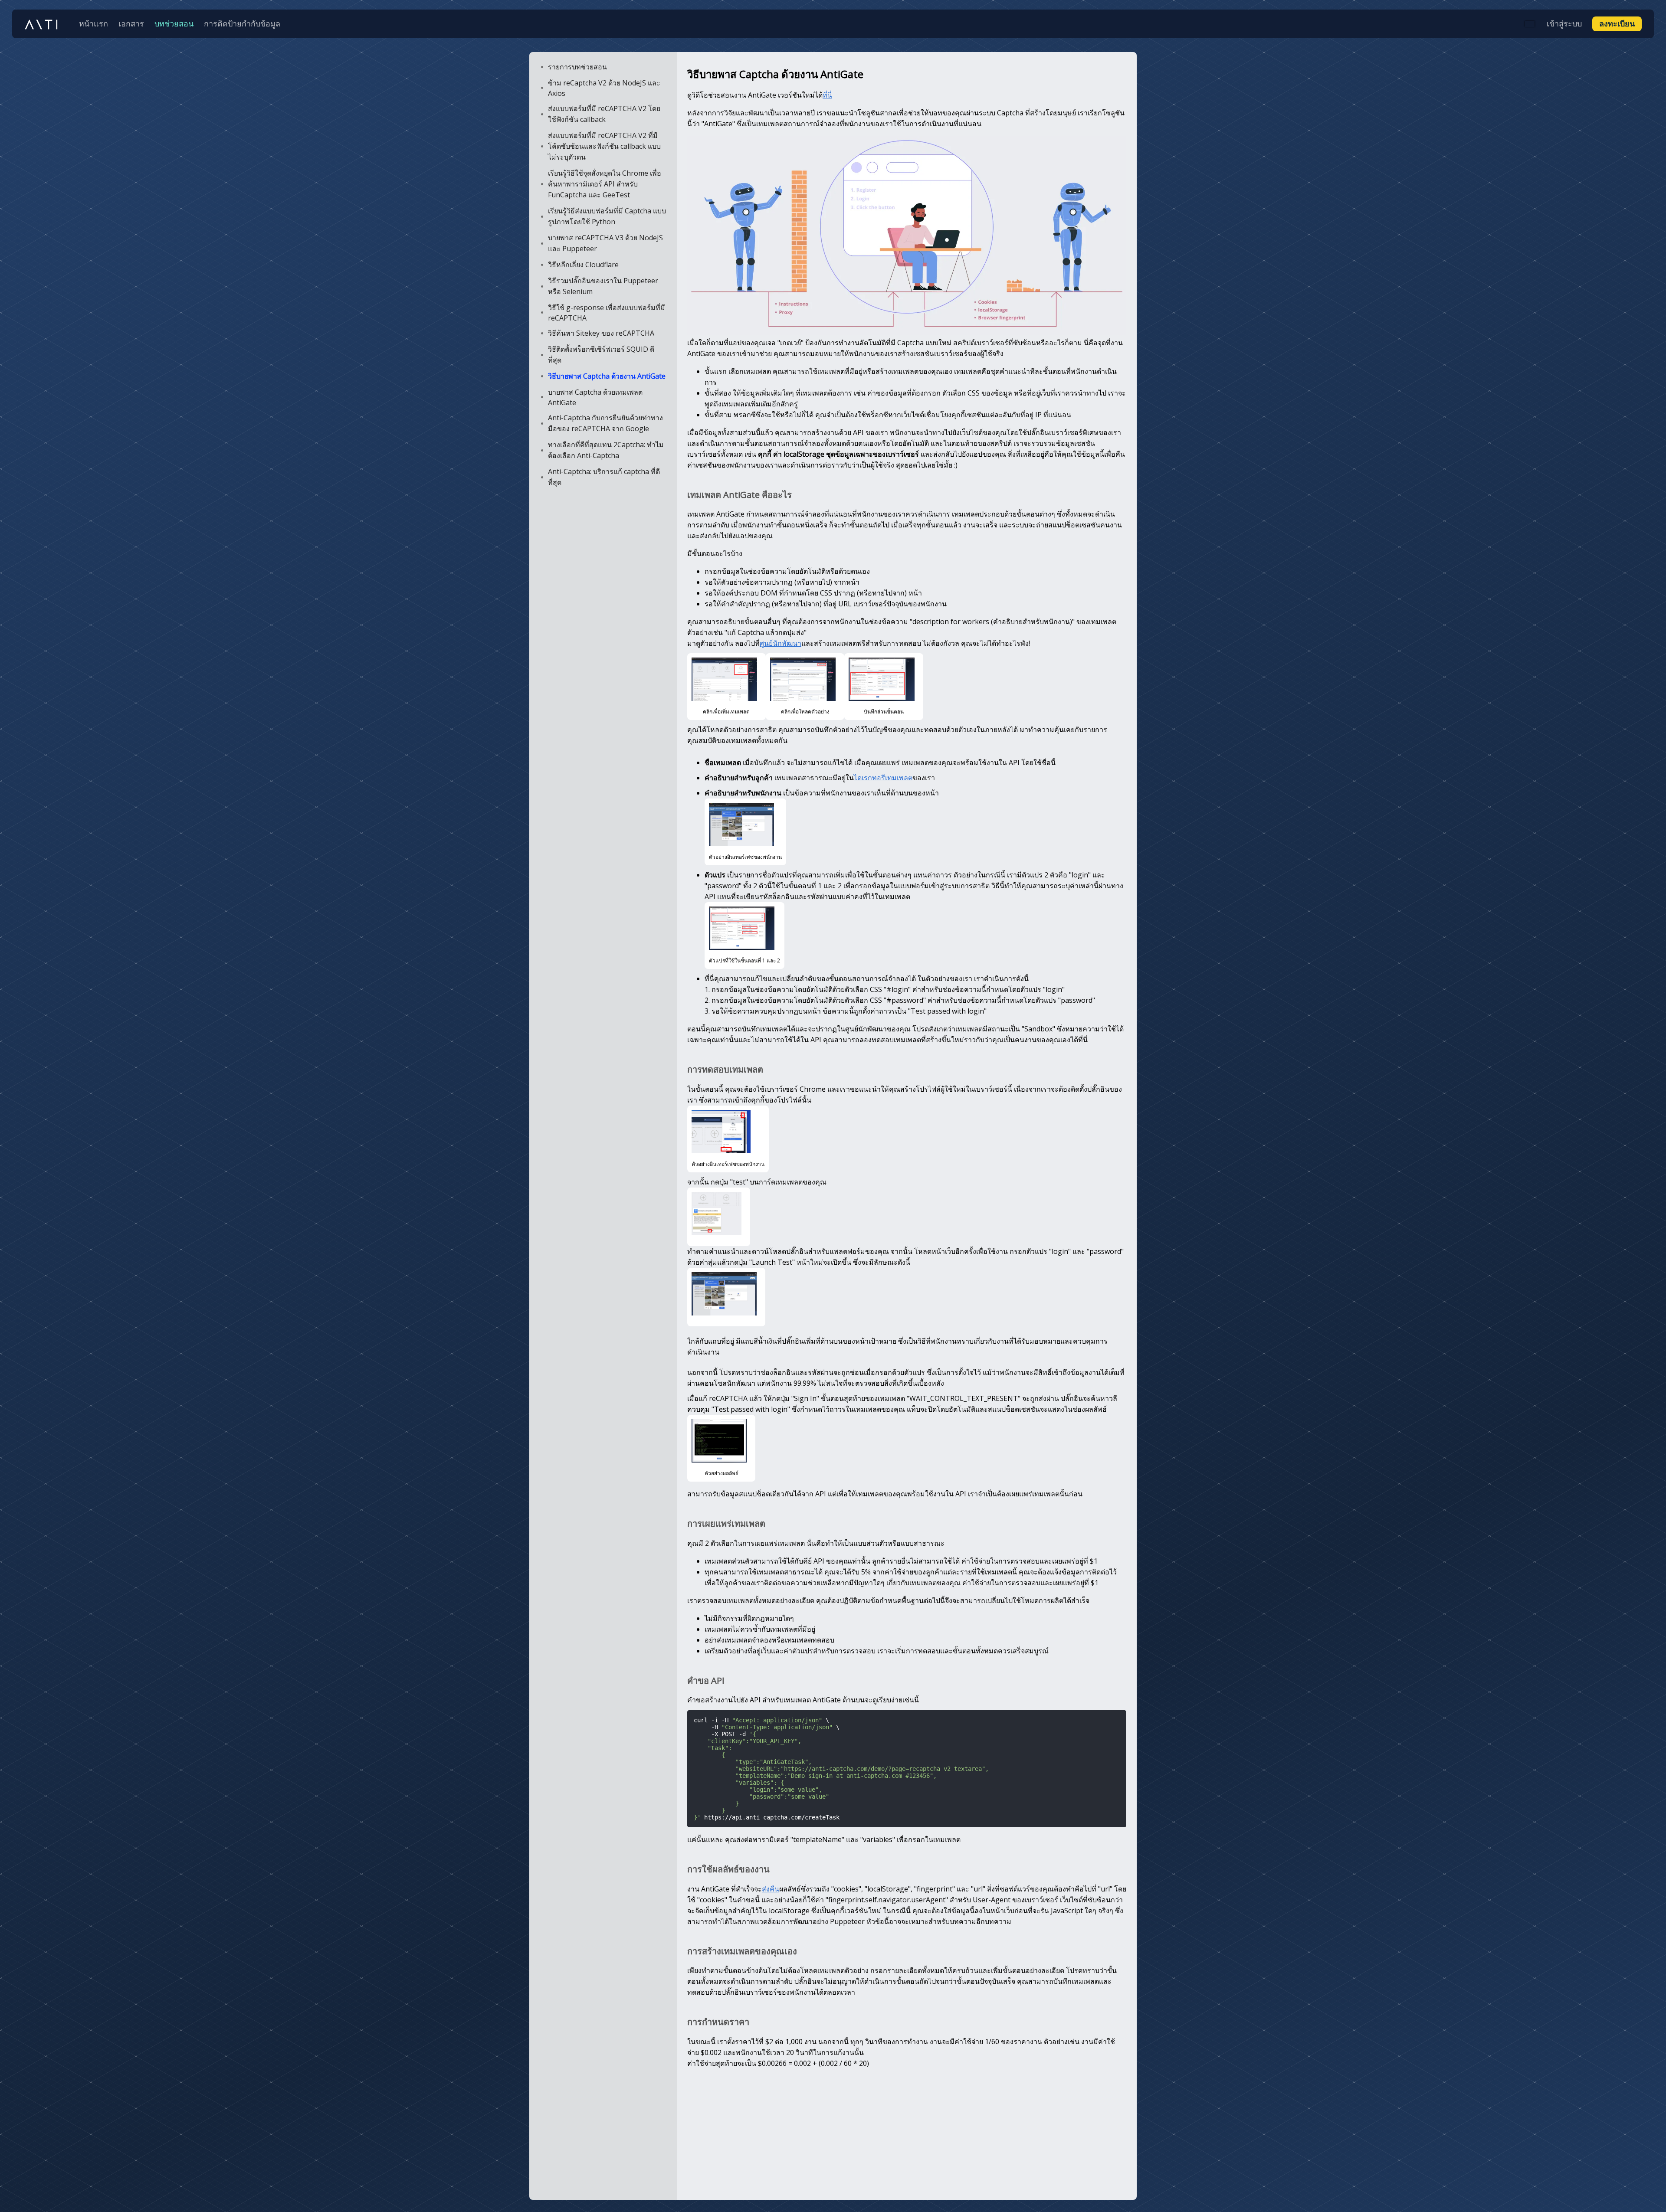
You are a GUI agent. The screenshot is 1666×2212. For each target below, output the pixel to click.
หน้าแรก (93, 23)
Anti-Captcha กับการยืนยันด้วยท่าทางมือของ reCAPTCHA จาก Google (605, 423)
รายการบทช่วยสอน (577, 67)
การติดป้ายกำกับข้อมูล (242, 23)
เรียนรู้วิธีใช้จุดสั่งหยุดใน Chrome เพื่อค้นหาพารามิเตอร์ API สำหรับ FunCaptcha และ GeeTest (605, 184)
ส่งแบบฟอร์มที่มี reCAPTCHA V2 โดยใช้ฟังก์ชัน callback (604, 114)
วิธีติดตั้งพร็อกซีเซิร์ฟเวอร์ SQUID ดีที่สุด (601, 355)
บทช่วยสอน (174, 23)
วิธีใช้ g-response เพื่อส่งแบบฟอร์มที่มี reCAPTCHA (607, 313)
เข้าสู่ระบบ (1564, 23)
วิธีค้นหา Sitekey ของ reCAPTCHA (601, 333)
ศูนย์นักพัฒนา (781, 643)
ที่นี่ (827, 95)
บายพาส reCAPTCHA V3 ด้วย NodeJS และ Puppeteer (605, 243)
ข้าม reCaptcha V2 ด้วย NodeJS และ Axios (604, 88)
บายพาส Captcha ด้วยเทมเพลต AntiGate (595, 397)
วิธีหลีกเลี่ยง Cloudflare (583, 265)
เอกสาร (131, 23)
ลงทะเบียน (1617, 23)
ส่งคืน (771, 1889)
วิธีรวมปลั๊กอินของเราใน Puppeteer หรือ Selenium (603, 286)
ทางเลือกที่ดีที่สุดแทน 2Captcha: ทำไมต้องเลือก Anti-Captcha (606, 450)
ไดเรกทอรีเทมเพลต (883, 778)
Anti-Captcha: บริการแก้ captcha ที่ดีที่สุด (604, 477)
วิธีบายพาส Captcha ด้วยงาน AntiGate (607, 376)
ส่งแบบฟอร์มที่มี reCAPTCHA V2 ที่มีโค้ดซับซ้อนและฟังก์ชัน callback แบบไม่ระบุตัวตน (604, 146)
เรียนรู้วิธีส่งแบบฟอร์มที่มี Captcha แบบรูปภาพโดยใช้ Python (607, 216)
